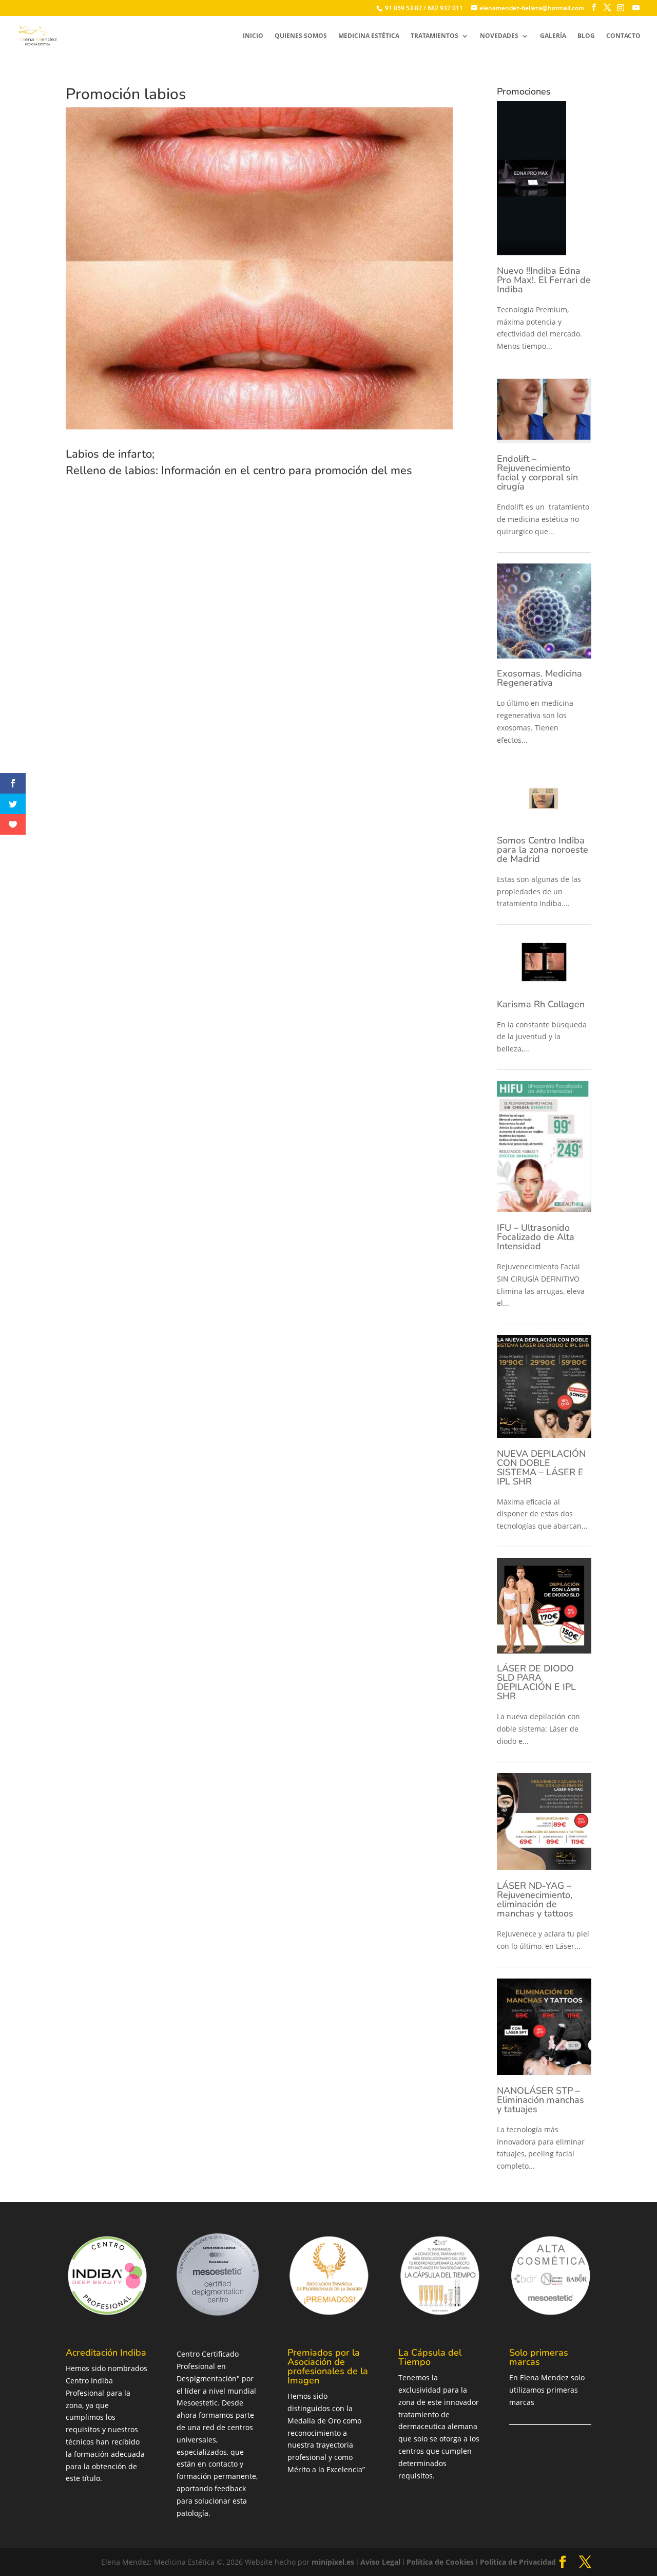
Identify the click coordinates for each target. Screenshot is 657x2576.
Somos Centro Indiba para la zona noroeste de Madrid (543, 850)
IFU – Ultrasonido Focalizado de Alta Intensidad (536, 1237)
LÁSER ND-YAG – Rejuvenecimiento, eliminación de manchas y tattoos (535, 1900)
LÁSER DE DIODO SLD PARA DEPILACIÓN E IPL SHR (536, 1682)
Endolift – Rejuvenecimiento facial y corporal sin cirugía (537, 473)
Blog (586, 36)
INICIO (253, 36)
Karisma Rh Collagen (541, 1004)
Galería (553, 36)
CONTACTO (623, 36)
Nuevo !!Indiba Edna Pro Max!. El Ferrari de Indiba (544, 280)
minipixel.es (333, 2562)
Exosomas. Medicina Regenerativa (539, 678)
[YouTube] (636, 8)
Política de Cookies (440, 2562)
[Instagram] (621, 8)
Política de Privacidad (518, 2562)
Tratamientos (434, 36)
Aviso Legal (380, 2562)
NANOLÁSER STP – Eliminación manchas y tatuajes (540, 2100)
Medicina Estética (369, 36)
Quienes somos (301, 36)
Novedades (499, 36)
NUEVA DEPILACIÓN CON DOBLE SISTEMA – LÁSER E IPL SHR (541, 1468)
